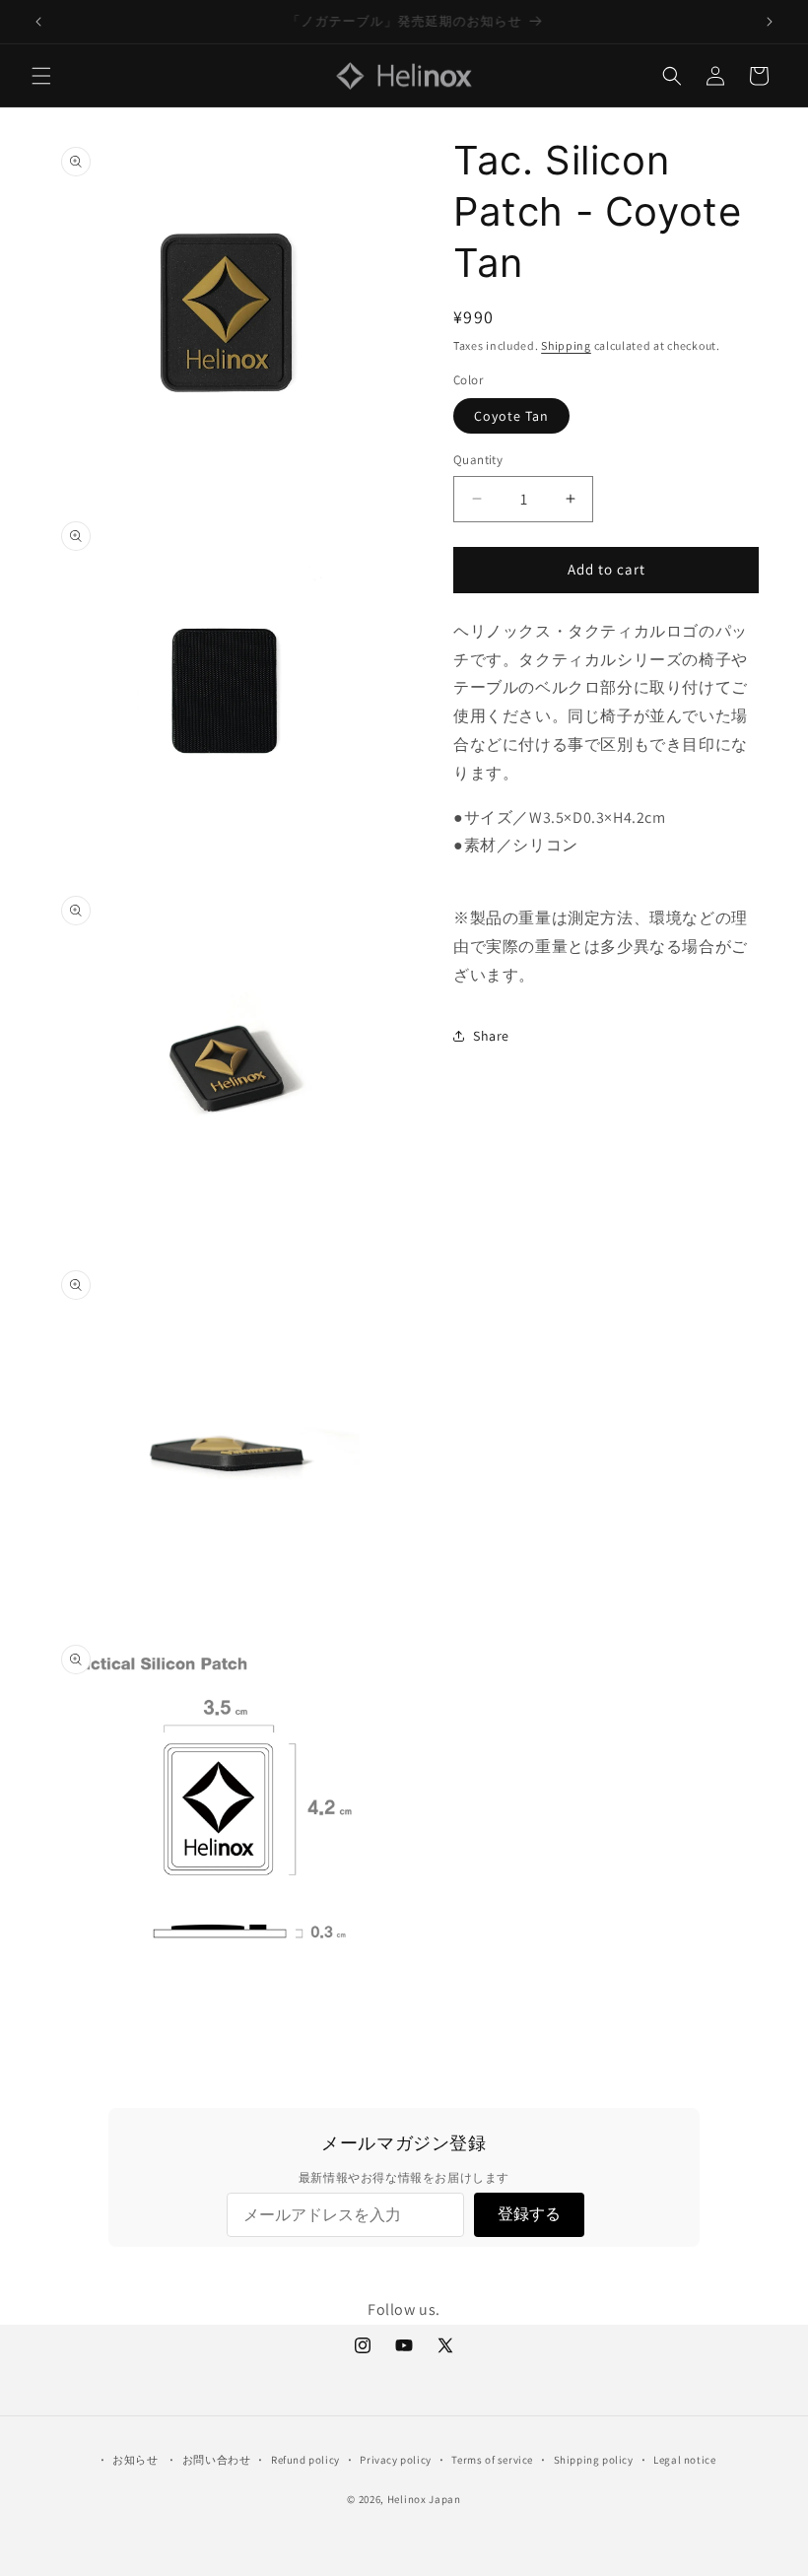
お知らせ (135, 2460)
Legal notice (684, 2460)
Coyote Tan (511, 416)
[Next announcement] (770, 22)
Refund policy (305, 2460)
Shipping (566, 345)
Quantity (478, 460)
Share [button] (491, 1036)
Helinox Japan (424, 2499)
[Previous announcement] (38, 22)
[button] (41, 76)
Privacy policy (395, 2460)
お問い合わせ (217, 2460)
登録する (529, 2214)
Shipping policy (594, 2460)
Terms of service (492, 2460)
